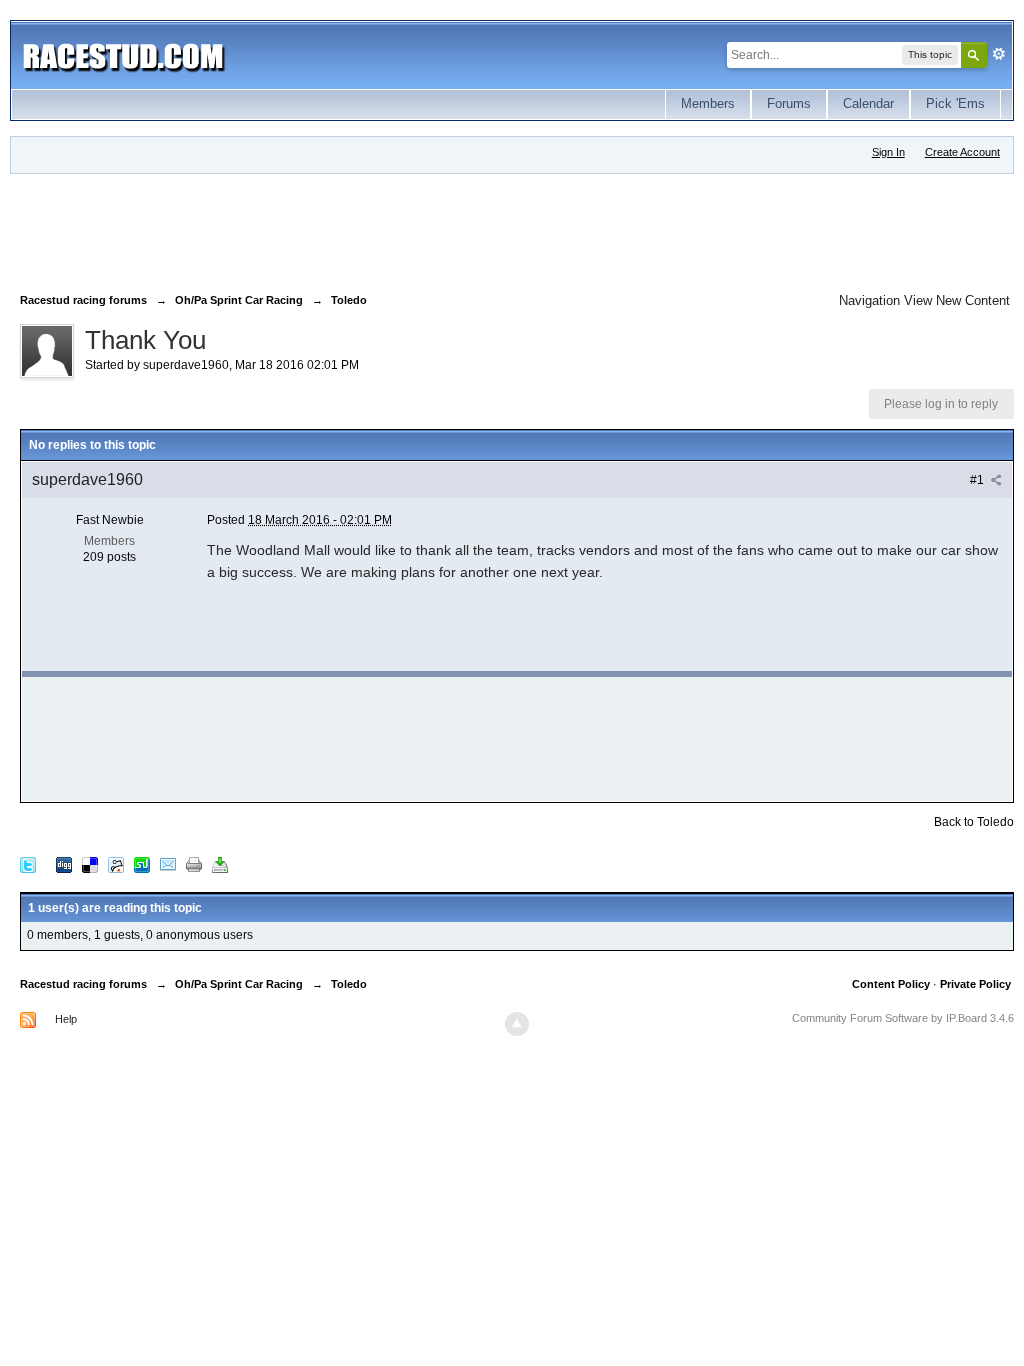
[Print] (194, 864)
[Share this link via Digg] (64, 864)
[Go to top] (517, 1024)
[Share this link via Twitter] (28, 864)
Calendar (868, 103)
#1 (978, 480)
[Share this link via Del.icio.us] (90, 864)
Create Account (962, 152)
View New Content (957, 300)
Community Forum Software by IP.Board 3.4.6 (903, 1018)
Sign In (888, 152)
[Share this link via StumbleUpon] (142, 864)
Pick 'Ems (955, 103)
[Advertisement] (384, 229)
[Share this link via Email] (168, 864)
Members (708, 103)
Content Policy (891, 984)
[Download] (220, 864)
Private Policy (975, 984)
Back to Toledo (974, 822)
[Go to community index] (123, 54)
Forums (789, 103)
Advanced (999, 54)
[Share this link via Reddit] (116, 864)
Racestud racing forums (83, 984)
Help (66, 1019)
